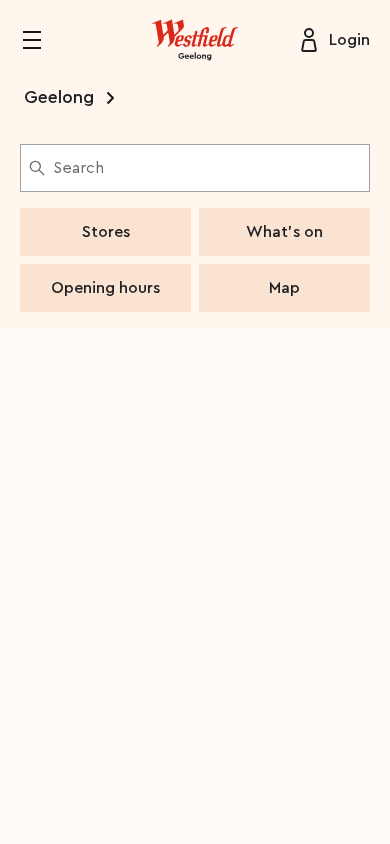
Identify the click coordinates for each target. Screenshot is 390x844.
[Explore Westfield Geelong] (195, 40)
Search (78, 168)
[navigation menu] (44, 40)
